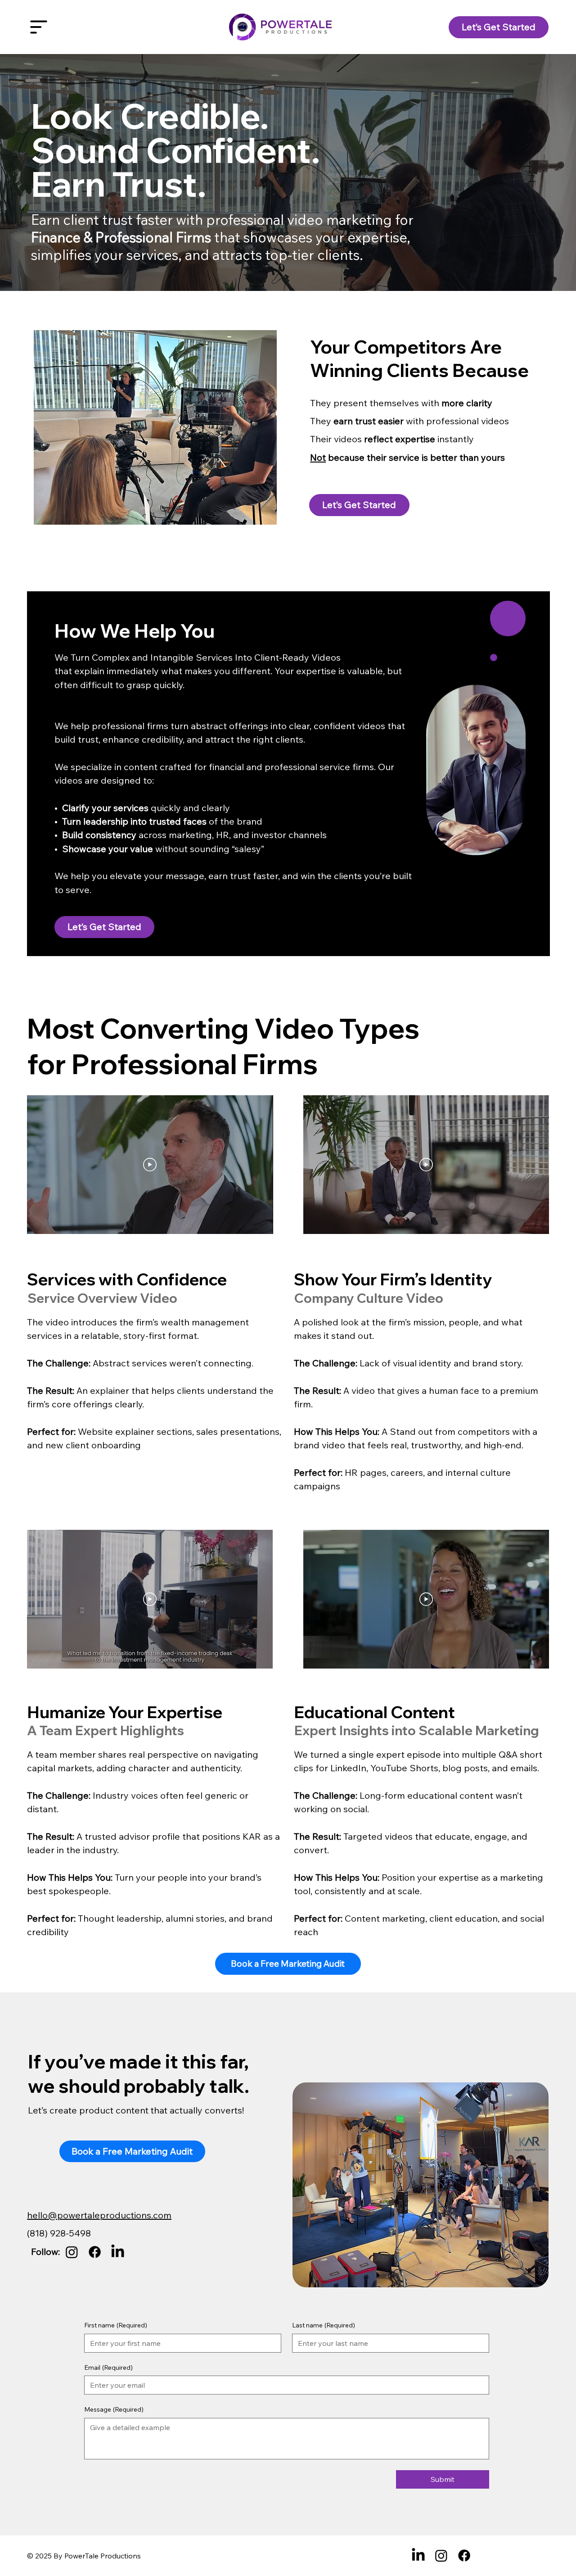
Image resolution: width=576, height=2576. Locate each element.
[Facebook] (95, 2252)
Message (114, 2409)
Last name (324, 2325)
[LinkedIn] (118, 2252)
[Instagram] (72, 2252)
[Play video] (150, 1165)
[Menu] (39, 27)
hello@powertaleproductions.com (99, 2215)
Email (108, 2367)
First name (116, 2325)
